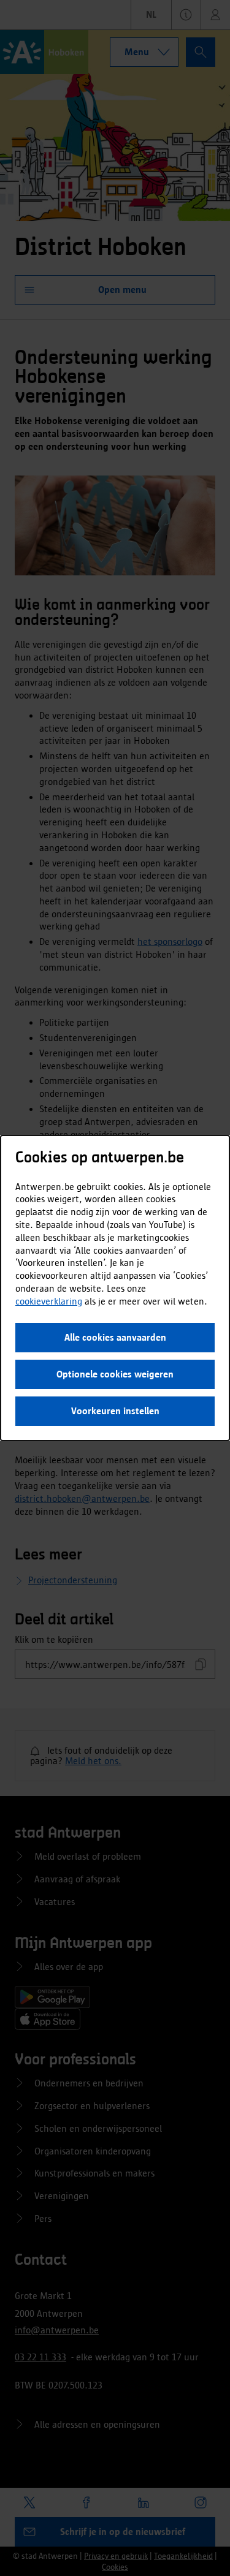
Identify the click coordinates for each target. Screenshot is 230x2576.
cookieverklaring (49, 1301)
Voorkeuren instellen (115, 1411)
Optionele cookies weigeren (115, 1374)
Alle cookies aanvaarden (115, 1337)
